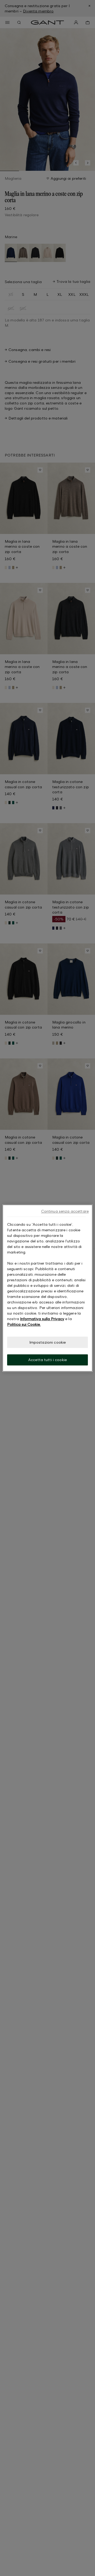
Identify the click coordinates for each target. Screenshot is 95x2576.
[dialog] (47, 1288)
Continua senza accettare (65, 1211)
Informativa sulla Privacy (42, 1319)
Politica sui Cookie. (24, 1324)
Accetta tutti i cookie (47, 1360)
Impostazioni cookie (48, 1342)
